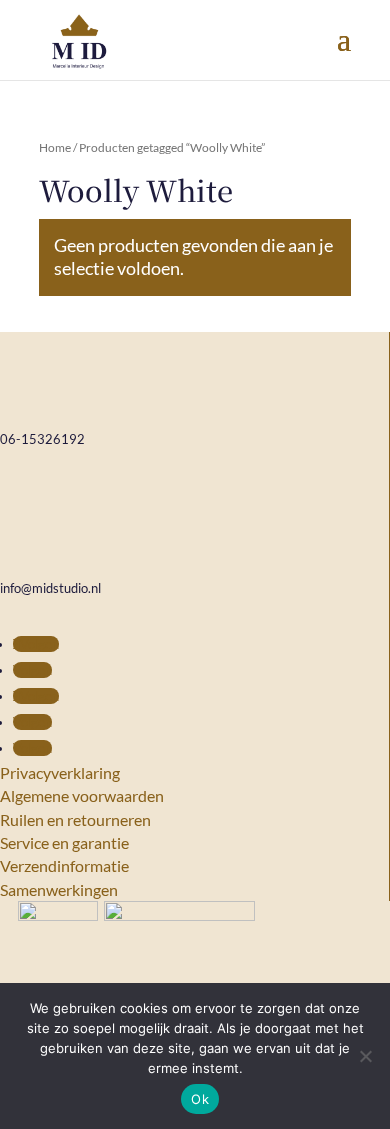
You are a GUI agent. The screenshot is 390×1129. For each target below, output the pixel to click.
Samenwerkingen (59, 889)
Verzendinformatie (64, 865)
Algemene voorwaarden (82, 795)
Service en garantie (64, 842)
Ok (200, 1099)
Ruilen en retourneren (75, 819)
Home (55, 147)
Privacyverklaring (60, 772)
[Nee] (365, 1056)
